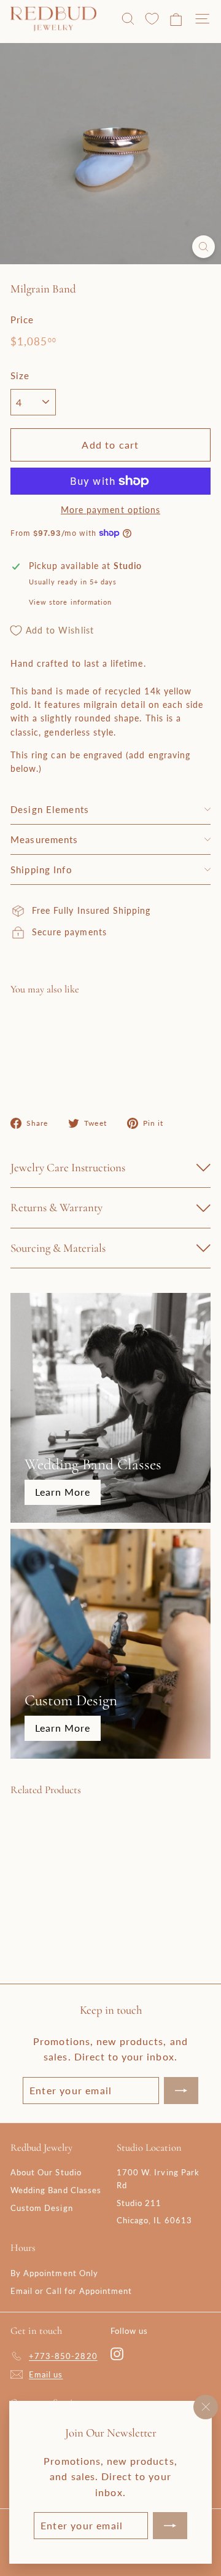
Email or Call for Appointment (71, 2291)
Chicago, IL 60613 (154, 2220)
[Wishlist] (152, 19)
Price (22, 320)
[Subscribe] (170, 2526)
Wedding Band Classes (56, 2190)
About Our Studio (46, 2172)
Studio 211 (139, 2203)
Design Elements (50, 809)
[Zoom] (204, 247)
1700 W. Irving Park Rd (158, 2179)
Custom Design (42, 2208)
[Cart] (176, 19)
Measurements (45, 839)
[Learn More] (110, 1408)
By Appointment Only (54, 2273)
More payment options (110, 510)
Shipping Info (41, 870)
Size (20, 375)
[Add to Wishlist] (191, 1028)
